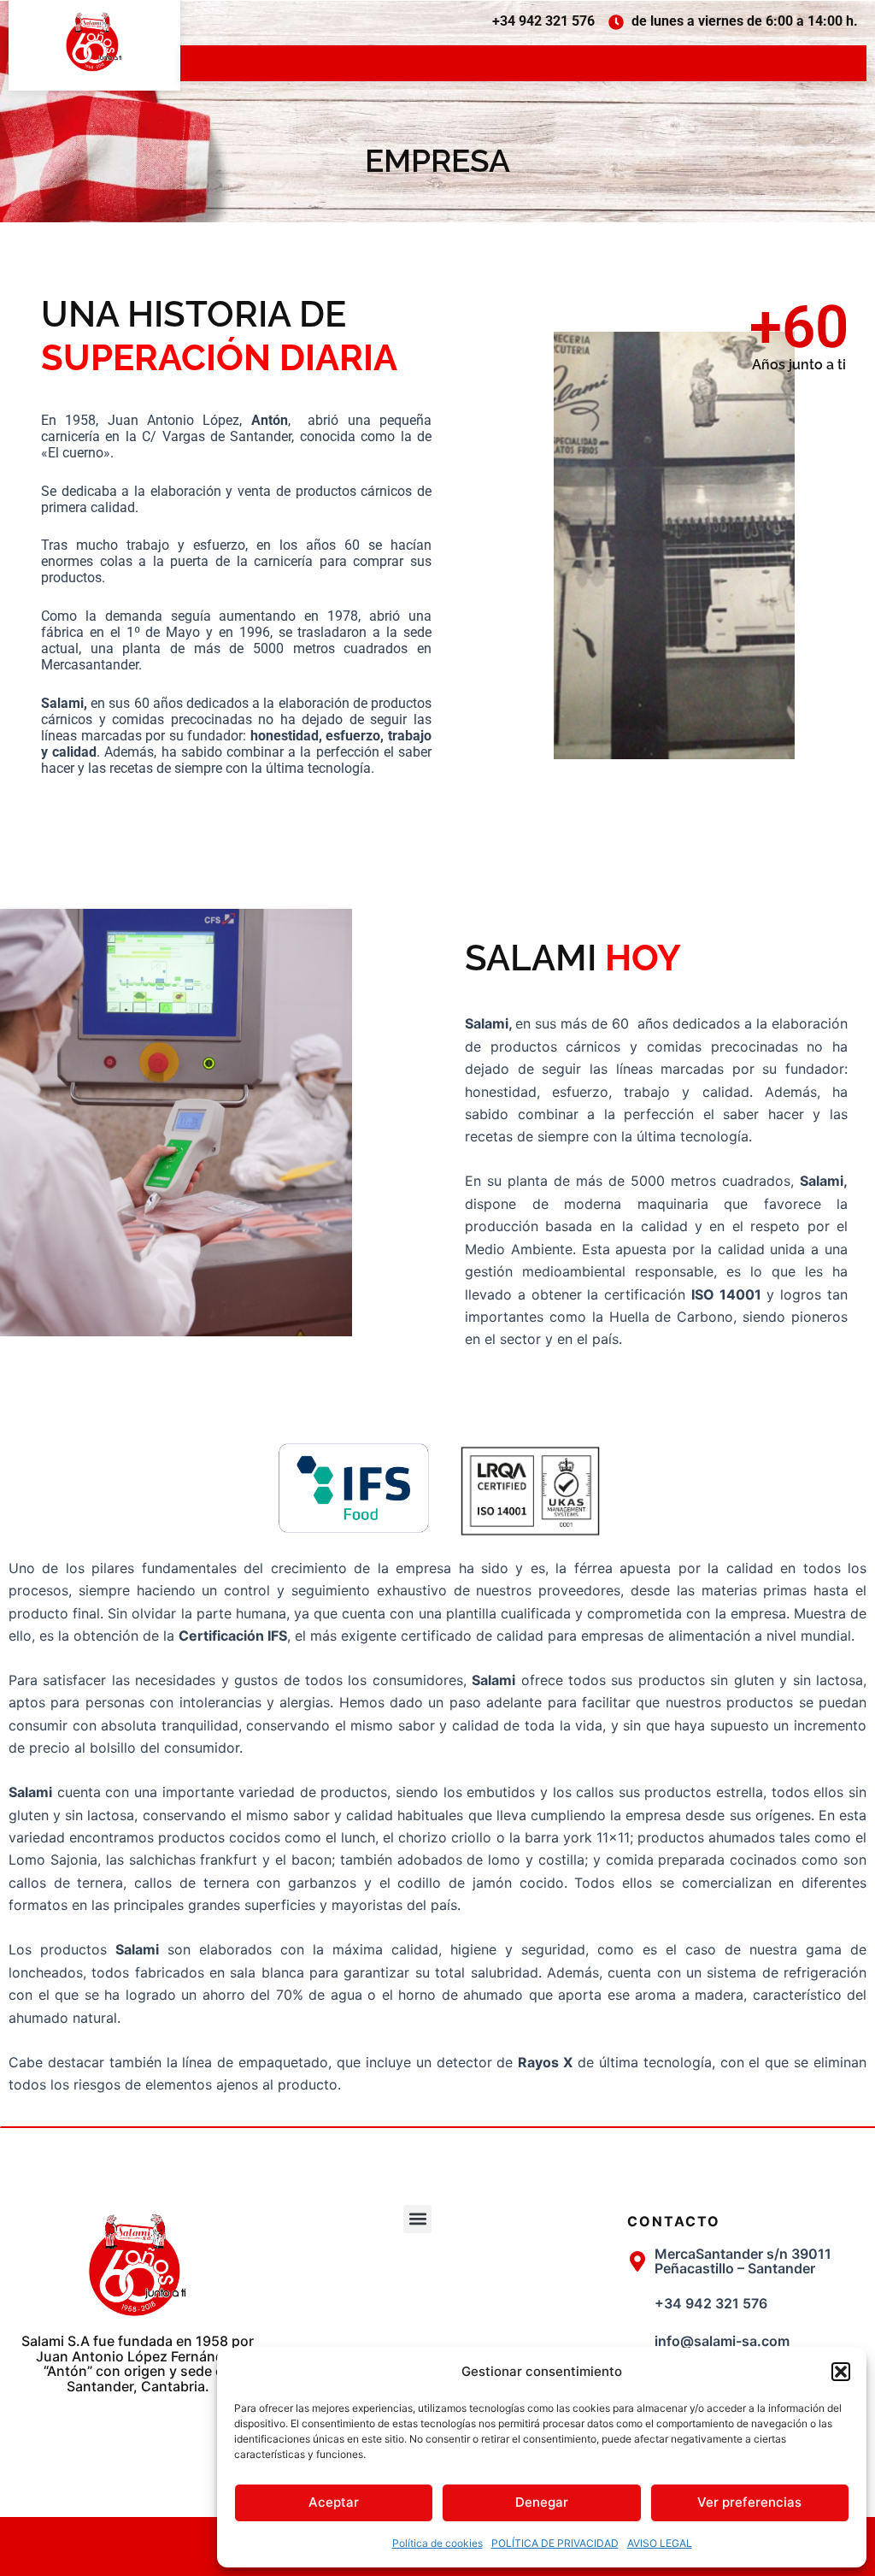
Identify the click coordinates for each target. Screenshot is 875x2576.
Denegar (542, 2502)
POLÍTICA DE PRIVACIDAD (555, 2543)
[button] (841, 2372)
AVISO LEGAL (660, 2543)
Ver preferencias (749, 2502)
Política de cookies (437, 2543)
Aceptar (334, 2502)
